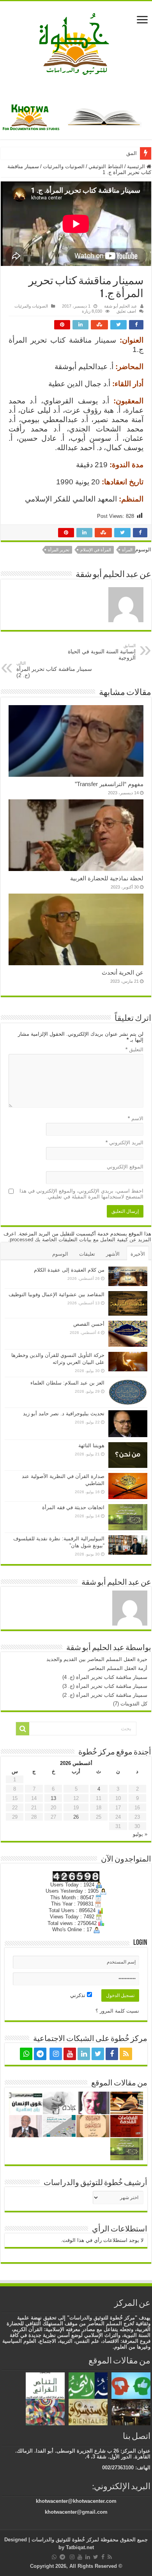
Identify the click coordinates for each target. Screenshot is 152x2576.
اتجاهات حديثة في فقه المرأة (73, 1507)
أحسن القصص (89, 1324)
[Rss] (126, 2054)
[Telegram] (40, 2054)
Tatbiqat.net (80, 2547)
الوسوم (60, 1254)
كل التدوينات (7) (130, 1704)
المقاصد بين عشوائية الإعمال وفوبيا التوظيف (57, 1294)
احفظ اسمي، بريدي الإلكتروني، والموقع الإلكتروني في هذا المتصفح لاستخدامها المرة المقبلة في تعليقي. (81, 1194)
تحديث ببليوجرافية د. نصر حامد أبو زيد (64, 1414)
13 (53, 1798)
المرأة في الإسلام (96, 550)
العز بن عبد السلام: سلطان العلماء (67, 1383)
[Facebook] (112, 2054)
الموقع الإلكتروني (125, 1167)
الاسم (136, 1118)
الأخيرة (138, 1254)
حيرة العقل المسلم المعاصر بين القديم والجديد (97, 1659)
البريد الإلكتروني (125, 1143)
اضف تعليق (126, 311)
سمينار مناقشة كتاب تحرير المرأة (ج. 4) (105, 1677)
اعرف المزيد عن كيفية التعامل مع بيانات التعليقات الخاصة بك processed (77, 1237)
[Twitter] (98, 2054)
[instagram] (56, 2054)
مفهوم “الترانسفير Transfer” (109, 784)
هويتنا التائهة (91, 1445)
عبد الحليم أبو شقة (121, 306)
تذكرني (79, 1995)
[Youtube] (70, 2054)
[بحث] (23, 1729)
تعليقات (87, 1254)
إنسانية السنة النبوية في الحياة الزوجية (102, 652)
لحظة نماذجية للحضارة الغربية (107, 878)
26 (76, 1817)
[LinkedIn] (84, 2054)
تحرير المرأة (59, 550)
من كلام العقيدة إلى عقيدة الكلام (69, 1270)
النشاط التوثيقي (106, 166)
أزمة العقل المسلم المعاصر (118, 1668)
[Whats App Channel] (26, 2054)
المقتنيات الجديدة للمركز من (107, 153)
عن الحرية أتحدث (123, 972)
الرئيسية (137, 166)
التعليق (134, 1050)
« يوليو (140, 1834)
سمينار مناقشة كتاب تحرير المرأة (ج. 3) (105, 1686)
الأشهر (113, 1254)
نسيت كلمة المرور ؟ (117, 2011)
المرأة (127, 550)
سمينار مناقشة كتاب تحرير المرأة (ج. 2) (54, 670)
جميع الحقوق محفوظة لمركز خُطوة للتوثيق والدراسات (89, 2540)
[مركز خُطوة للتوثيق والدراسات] (76, 43)
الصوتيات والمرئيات (64, 166)
